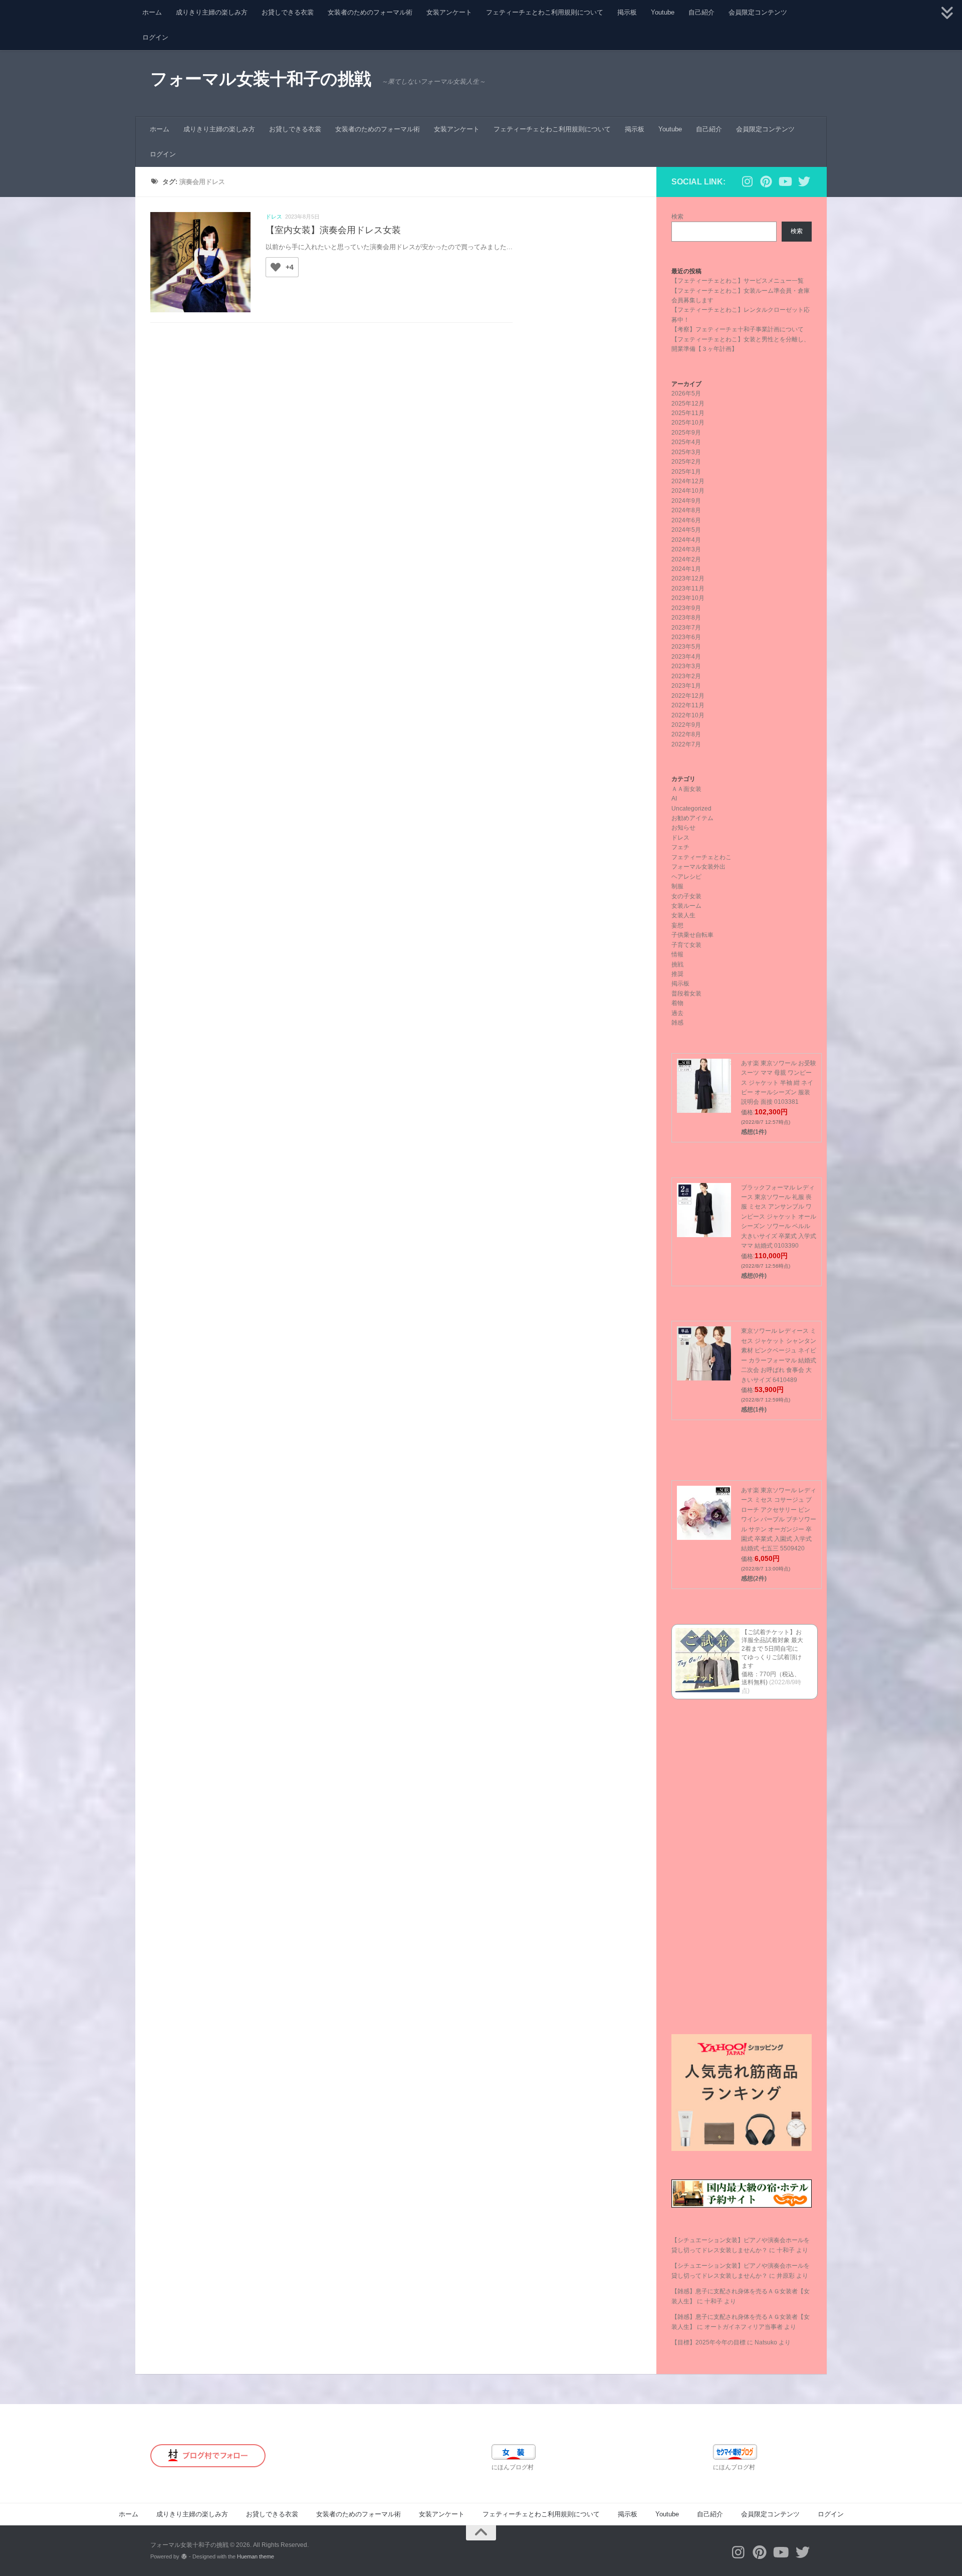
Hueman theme (256, 2556)
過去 (677, 1013)
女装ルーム (686, 906)
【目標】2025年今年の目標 (708, 2342)
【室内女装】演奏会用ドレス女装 (333, 230)
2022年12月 (688, 696)
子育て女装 (686, 945)
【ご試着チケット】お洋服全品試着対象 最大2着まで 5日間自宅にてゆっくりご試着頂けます (772, 1649)
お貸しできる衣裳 (288, 12)
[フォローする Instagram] (747, 181)
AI (674, 799)
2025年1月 (686, 472)
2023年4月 (686, 657)
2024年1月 (686, 569)
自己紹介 (701, 12)
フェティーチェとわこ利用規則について (545, 12)
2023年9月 (686, 608)
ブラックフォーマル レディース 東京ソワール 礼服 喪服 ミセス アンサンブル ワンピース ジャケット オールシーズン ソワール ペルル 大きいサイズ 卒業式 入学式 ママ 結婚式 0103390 (779, 1217)
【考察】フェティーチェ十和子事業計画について (738, 329)
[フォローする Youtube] (785, 181)
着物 (677, 1003)
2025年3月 (686, 452)
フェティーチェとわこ (701, 857)
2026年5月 (686, 393)
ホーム (152, 12)
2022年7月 (686, 744)
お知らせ (683, 828)
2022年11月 (688, 705)
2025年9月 (686, 433)
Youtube (663, 12)
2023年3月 (686, 666)
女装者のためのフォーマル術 (370, 12)
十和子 (786, 2250)
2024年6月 (686, 520)
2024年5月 (686, 530)
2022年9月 (686, 725)
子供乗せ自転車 (692, 935)
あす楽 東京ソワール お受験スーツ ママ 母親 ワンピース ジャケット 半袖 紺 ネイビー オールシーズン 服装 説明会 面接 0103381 (779, 1083)
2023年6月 (686, 637)
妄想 (677, 925)
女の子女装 (686, 896)
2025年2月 (686, 462)
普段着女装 (686, 994)
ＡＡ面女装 (686, 789)
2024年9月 (686, 501)
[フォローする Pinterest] (766, 181)
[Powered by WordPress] (184, 2557)
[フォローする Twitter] (804, 181)
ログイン (155, 37)
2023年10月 (688, 598)
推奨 (677, 974)
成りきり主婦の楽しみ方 (212, 12)
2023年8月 (686, 618)
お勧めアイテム (692, 818)
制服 (677, 886)
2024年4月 (686, 540)
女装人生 (683, 915)
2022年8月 (686, 734)
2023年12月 (688, 578)
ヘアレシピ (686, 877)
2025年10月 (688, 423)
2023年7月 (686, 628)
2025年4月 (686, 442)
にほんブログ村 (513, 2467)
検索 (677, 217)
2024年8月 (686, 510)
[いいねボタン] (276, 267)
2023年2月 (686, 676)
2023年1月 (686, 686)
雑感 (677, 1023)
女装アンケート (449, 12)
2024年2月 (686, 559)
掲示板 (627, 12)
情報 (677, 954)
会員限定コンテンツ (758, 12)
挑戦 (677, 964)
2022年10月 (688, 715)
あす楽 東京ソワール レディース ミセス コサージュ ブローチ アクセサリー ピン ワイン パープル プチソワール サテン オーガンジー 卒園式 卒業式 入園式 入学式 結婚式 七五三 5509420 (779, 1520)
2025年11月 (688, 413)
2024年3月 (686, 549)
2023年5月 (686, 647)
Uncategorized (691, 809)
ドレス (274, 217)
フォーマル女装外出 (698, 867)
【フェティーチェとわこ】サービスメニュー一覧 (738, 281)
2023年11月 (688, 588)
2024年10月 (688, 491)
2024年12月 (688, 481)
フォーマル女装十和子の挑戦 (261, 79)
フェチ (680, 847)
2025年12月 (688, 404)
